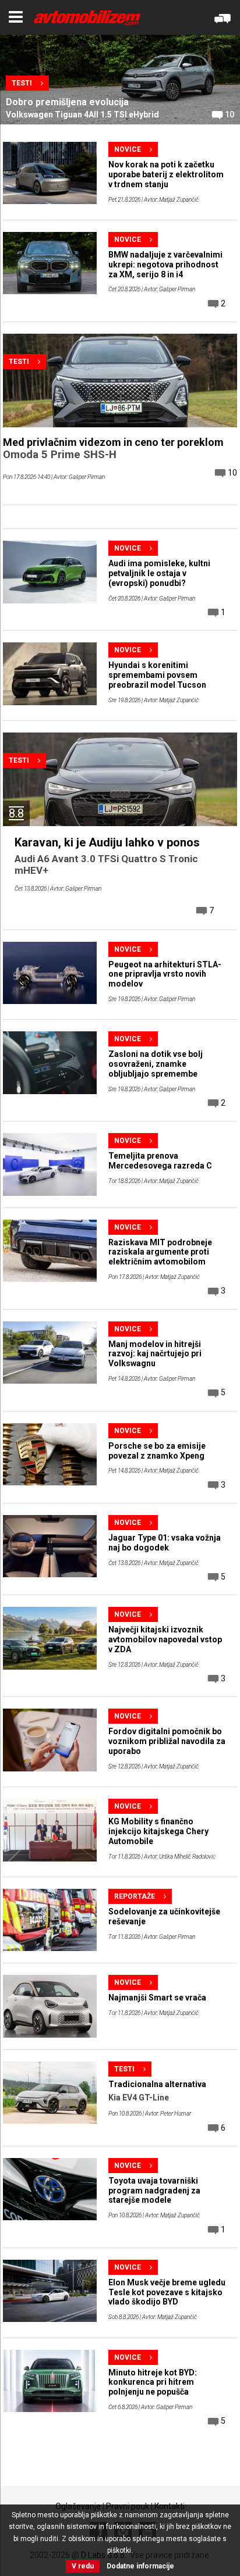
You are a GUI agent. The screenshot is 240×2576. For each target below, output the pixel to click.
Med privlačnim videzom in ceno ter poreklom (113, 442)
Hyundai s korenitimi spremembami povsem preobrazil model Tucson (157, 675)
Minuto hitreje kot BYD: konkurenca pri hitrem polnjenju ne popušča (153, 2382)
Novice (128, 149)
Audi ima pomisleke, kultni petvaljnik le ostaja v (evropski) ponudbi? (159, 573)
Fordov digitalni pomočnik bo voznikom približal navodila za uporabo (167, 1741)
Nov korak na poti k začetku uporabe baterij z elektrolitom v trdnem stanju (166, 174)
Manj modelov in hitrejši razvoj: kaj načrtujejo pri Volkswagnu (155, 1354)
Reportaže (135, 1896)
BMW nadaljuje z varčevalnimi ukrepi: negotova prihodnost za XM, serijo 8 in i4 (165, 265)
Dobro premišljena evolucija (67, 102)
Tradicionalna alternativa (157, 2084)
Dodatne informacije (140, 2566)
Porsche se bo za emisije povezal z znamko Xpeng (157, 1451)
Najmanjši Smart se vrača (157, 1998)
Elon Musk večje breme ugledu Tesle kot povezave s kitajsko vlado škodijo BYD (167, 2292)
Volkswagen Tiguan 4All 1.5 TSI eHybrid (82, 115)
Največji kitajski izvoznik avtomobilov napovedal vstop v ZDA (165, 1639)
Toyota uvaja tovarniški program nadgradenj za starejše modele (154, 2191)
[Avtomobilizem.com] (87, 18)
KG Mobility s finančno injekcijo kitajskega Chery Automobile (158, 1831)
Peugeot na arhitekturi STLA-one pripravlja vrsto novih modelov (165, 974)
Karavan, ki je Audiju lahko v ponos (107, 842)
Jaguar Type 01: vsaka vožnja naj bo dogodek (165, 1543)
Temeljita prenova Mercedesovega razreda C (160, 1161)
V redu (83, 2566)
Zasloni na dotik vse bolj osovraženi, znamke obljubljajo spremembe (156, 1064)
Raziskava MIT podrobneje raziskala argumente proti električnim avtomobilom (160, 1252)
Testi (22, 83)
